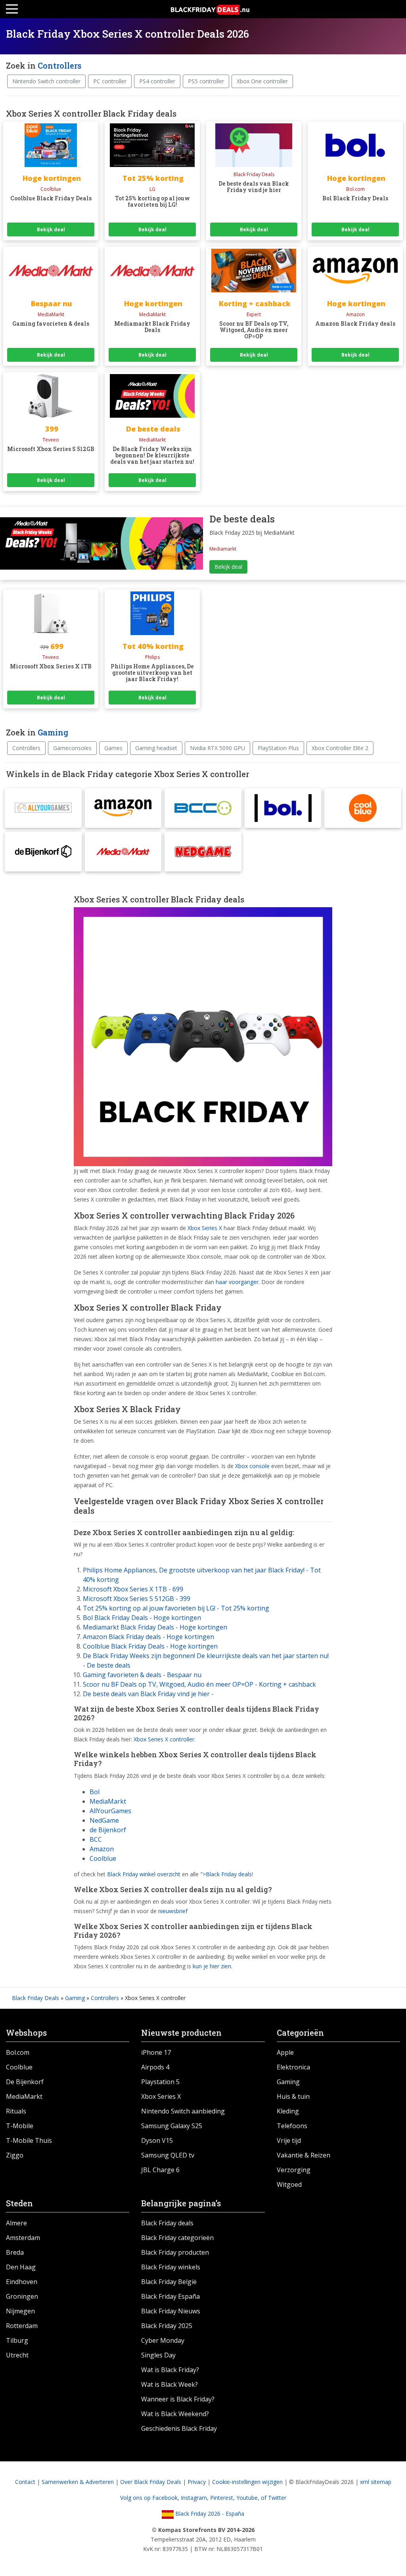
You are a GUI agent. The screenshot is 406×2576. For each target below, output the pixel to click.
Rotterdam (22, 2326)
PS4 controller (157, 81)
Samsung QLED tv (168, 2155)
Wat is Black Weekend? (175, 2414)
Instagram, (195, 2498)
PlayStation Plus (278, 748)
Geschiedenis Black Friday (179, 2428)
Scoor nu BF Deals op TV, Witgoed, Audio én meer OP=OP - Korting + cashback (199, 1684)
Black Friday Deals (35, 1998)
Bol (95, 1792)
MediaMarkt (108, 1801)
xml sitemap (376, 2482)
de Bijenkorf (108, 1830)
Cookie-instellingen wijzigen (247, 2482)
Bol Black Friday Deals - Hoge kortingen (142, 1618)
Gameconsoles (72, 748)
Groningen (22, 2296)
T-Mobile (20, 2126)
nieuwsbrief (173, 1911)
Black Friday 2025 (167, 2326)
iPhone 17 (156, 2052)
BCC (96, 1839)
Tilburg (17, 2340)
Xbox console (252, 1466)
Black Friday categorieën (177, 2238)
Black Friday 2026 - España (209, 2514)
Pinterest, (223, 2498)
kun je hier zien (212, 1966)
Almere (16, 2223)
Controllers (59, 65)
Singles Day (158, 2355)
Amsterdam (23, 2238)
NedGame (104, 1820)
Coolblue (103, 1858)
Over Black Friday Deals (151, 2482)
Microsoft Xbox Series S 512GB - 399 (137, 1599)
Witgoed (289, 2184)
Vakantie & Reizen (304, 2155)
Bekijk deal (51, 229)
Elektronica (293, 2067)
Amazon (102, 1849)
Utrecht (17, 2355)
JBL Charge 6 (160, 2170)
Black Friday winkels (171, 2267)
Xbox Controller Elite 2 (340, 748)
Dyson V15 (157, 2140)
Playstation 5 (160, 2082)
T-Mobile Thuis (29, 2140)
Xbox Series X (205, 1228)
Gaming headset (156, 748)
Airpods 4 (155, 2067)
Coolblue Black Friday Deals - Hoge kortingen (150, 1646)
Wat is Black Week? (169, 2384)
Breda (15, 2252)
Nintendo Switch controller (46, 81)
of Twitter (274, 2498)
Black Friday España (170, 2296)
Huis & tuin (293, 2096)
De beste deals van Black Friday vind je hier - (148, 1694)
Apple (285, 2052)
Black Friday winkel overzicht (144, 1874)
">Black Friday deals (226, 1874)
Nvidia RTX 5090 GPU (217, 748)
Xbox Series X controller (164, 1739)
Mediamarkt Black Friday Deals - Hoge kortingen (155, 1627)
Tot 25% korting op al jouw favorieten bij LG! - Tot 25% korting (176, 1608)
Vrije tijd (289, 2140)
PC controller (110, 81)
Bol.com (18, 2052)
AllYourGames (110, 1811)
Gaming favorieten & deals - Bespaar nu (142, 1675)
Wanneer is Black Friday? (178, 2399)
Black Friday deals (167, 2223)
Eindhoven (22, 2282)
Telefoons (292, 2126)
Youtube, (249, 2498)
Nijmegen (20, 2311)
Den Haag (21, 2267)
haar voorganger (237, 1282)
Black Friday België (169, 2282)
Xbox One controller (262, 81)
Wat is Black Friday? (170, 2370)
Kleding (288, 2111)
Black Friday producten (175, 2252)
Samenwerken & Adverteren (78, 2482)
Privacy (197, 2482)
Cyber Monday (163, 2340)
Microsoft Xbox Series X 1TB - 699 (133, 1589)
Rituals (16, 2111)
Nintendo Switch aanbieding (183, 2111)
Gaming (53, 732)
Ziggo (15, 2155)
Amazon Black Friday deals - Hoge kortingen (148, 1637)
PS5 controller (206, 81)
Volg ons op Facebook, (150, 2498)
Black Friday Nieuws (171, 2311)
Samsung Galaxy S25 (172, 2126)
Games (113, 748)
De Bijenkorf (25, 2082)
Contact (25, 2482)
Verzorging (294, 2170)
